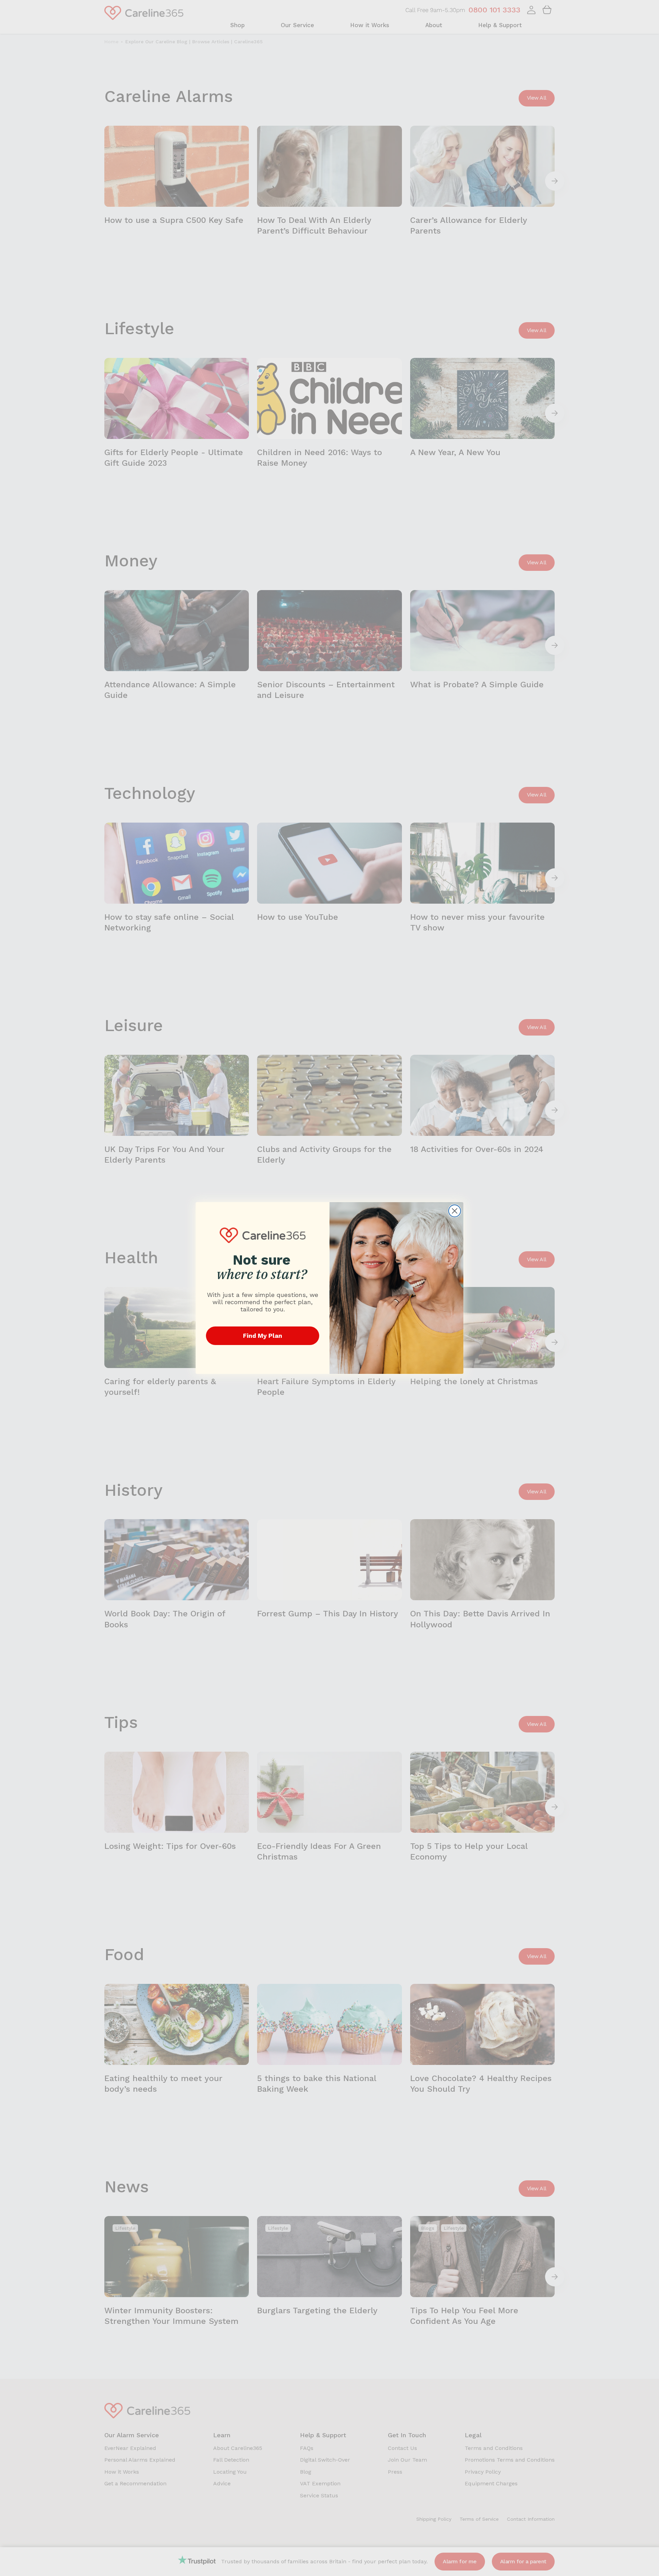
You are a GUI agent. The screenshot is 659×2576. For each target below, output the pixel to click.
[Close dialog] (455, 1211)
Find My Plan (263, 1336)
